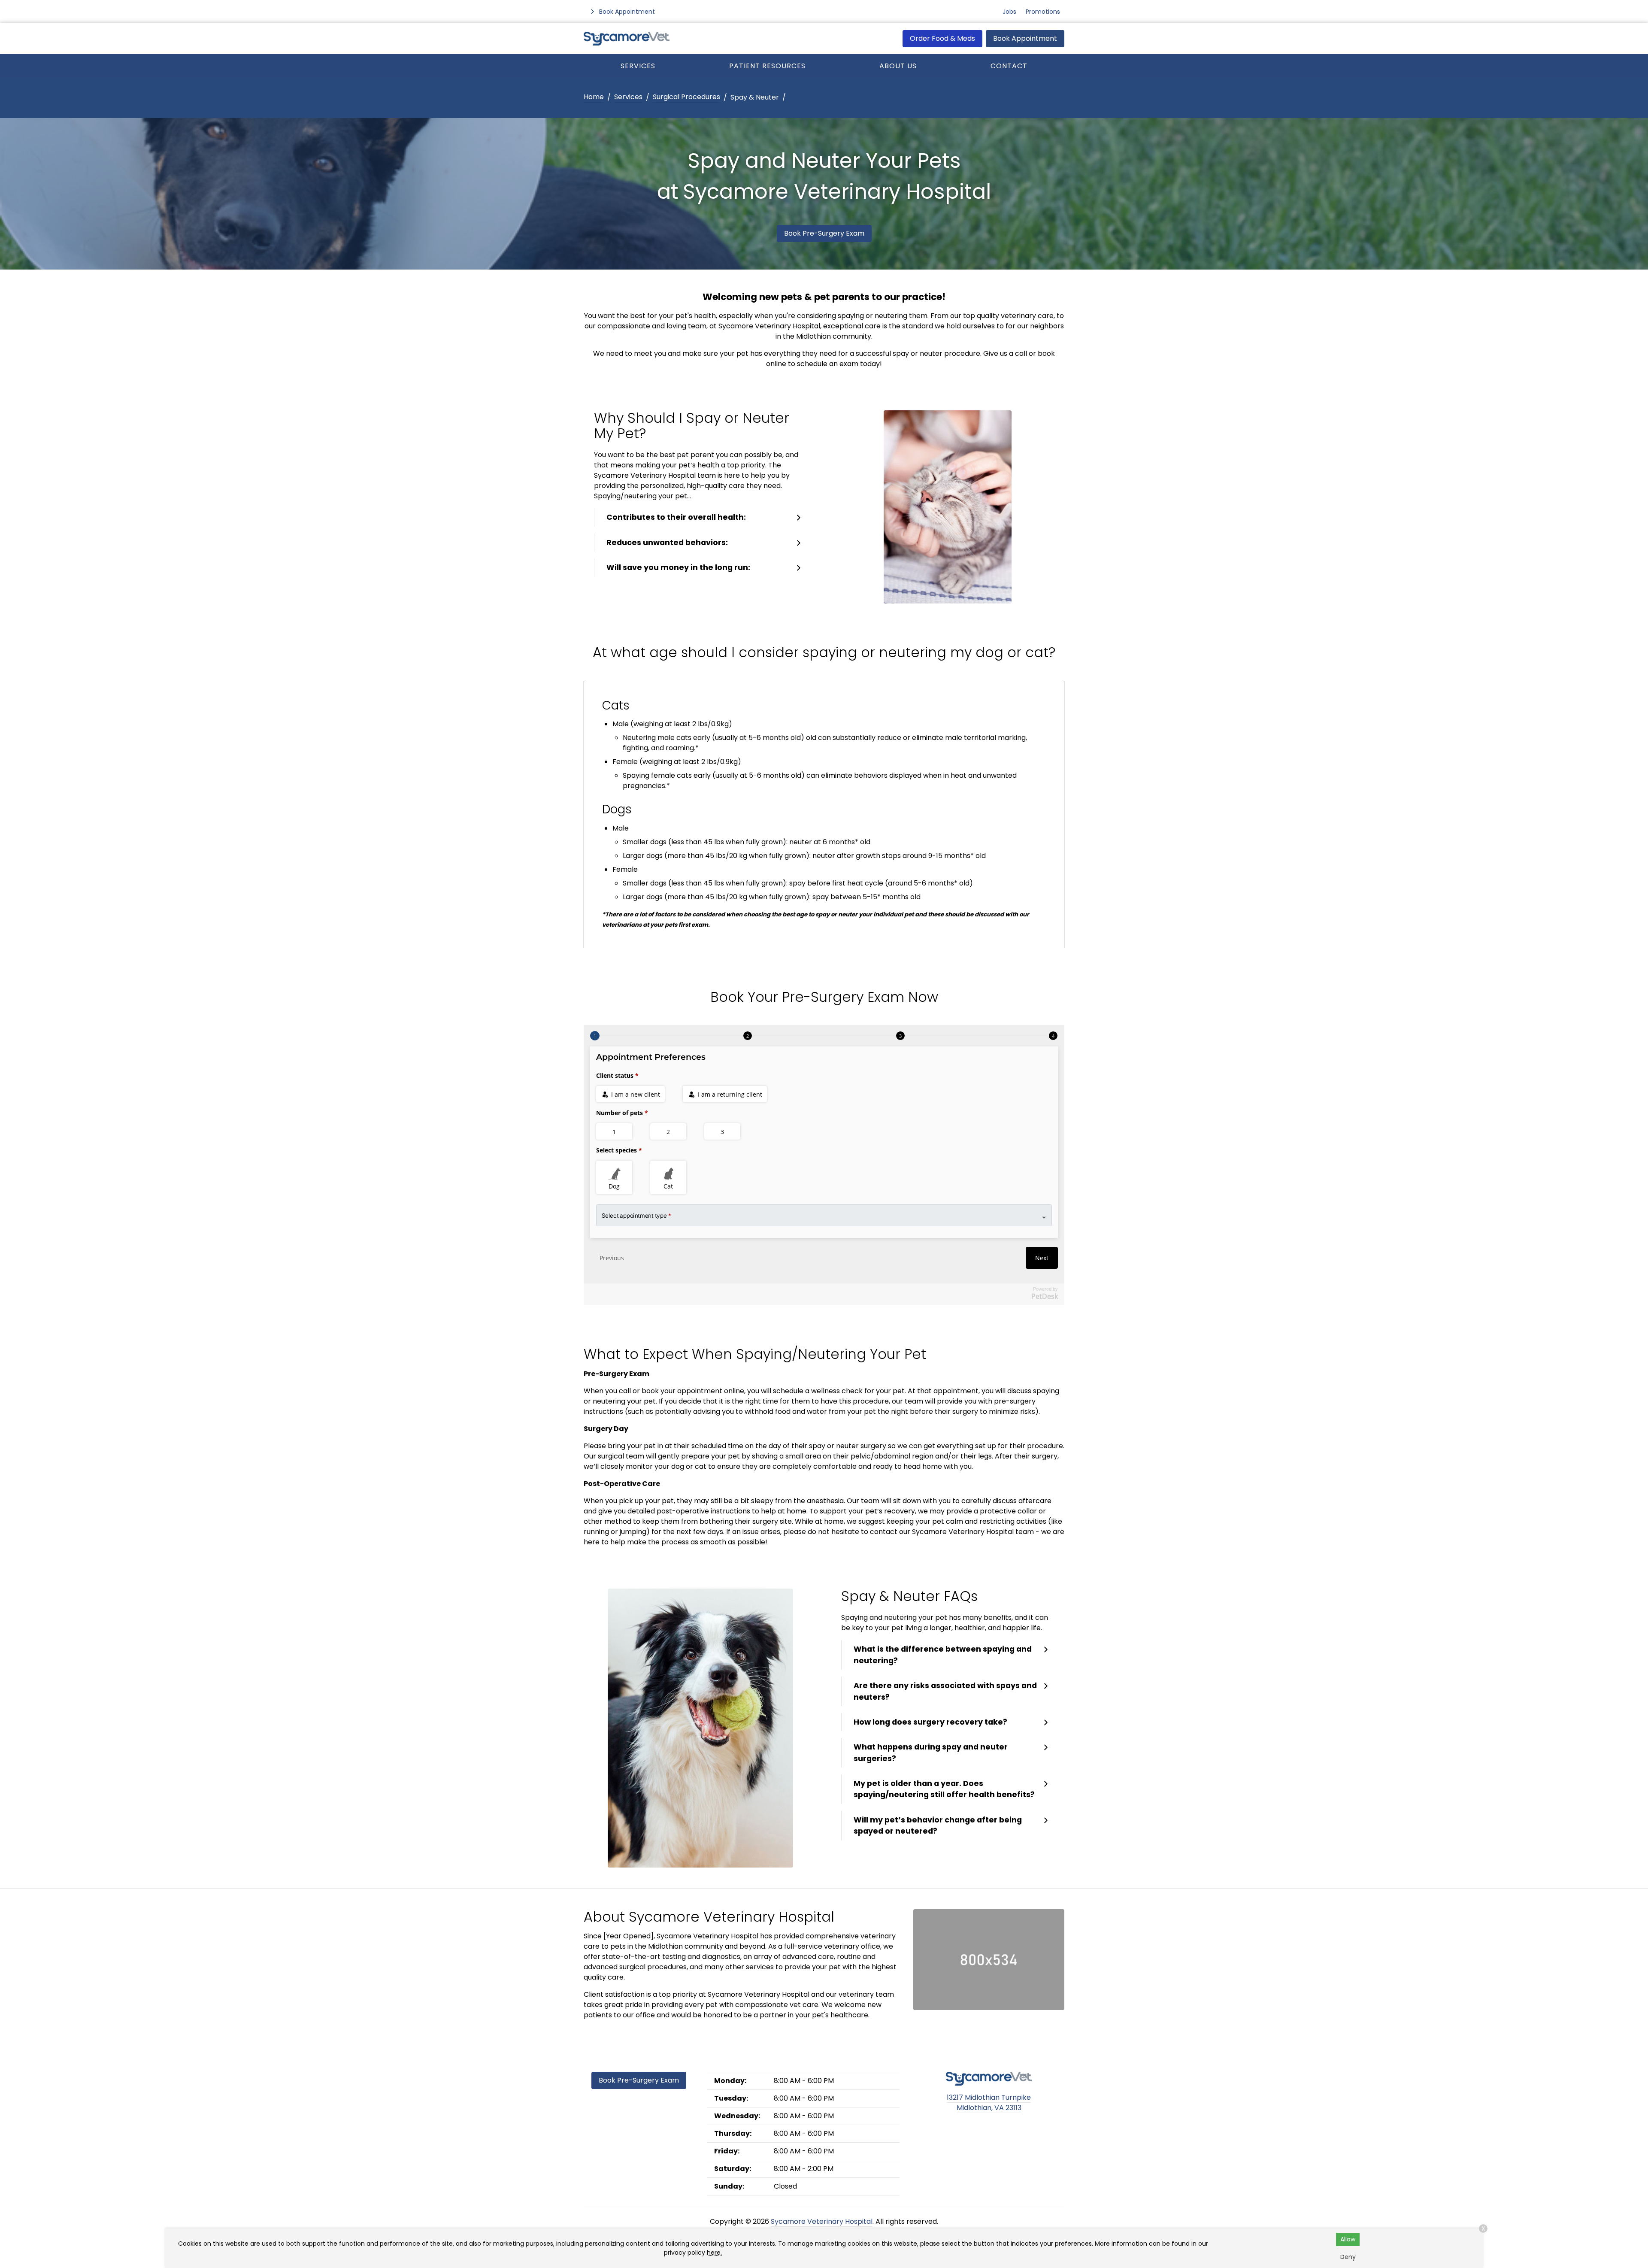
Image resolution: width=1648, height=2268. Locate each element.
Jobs (1009, 12)
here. (714, 2253)
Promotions (1043, 12)
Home (594, 97)
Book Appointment (1025, 38)
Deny (1348, 2257)
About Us (898, 66)
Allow (1348, 2239)
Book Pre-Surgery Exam (824, 233)
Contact (1009, 66)
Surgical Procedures (686, 97)
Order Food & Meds (942, 38)
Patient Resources (767, 66)
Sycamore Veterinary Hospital (822, 2221)
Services (638, 66)
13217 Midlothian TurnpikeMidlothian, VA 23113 (989, 2103)
